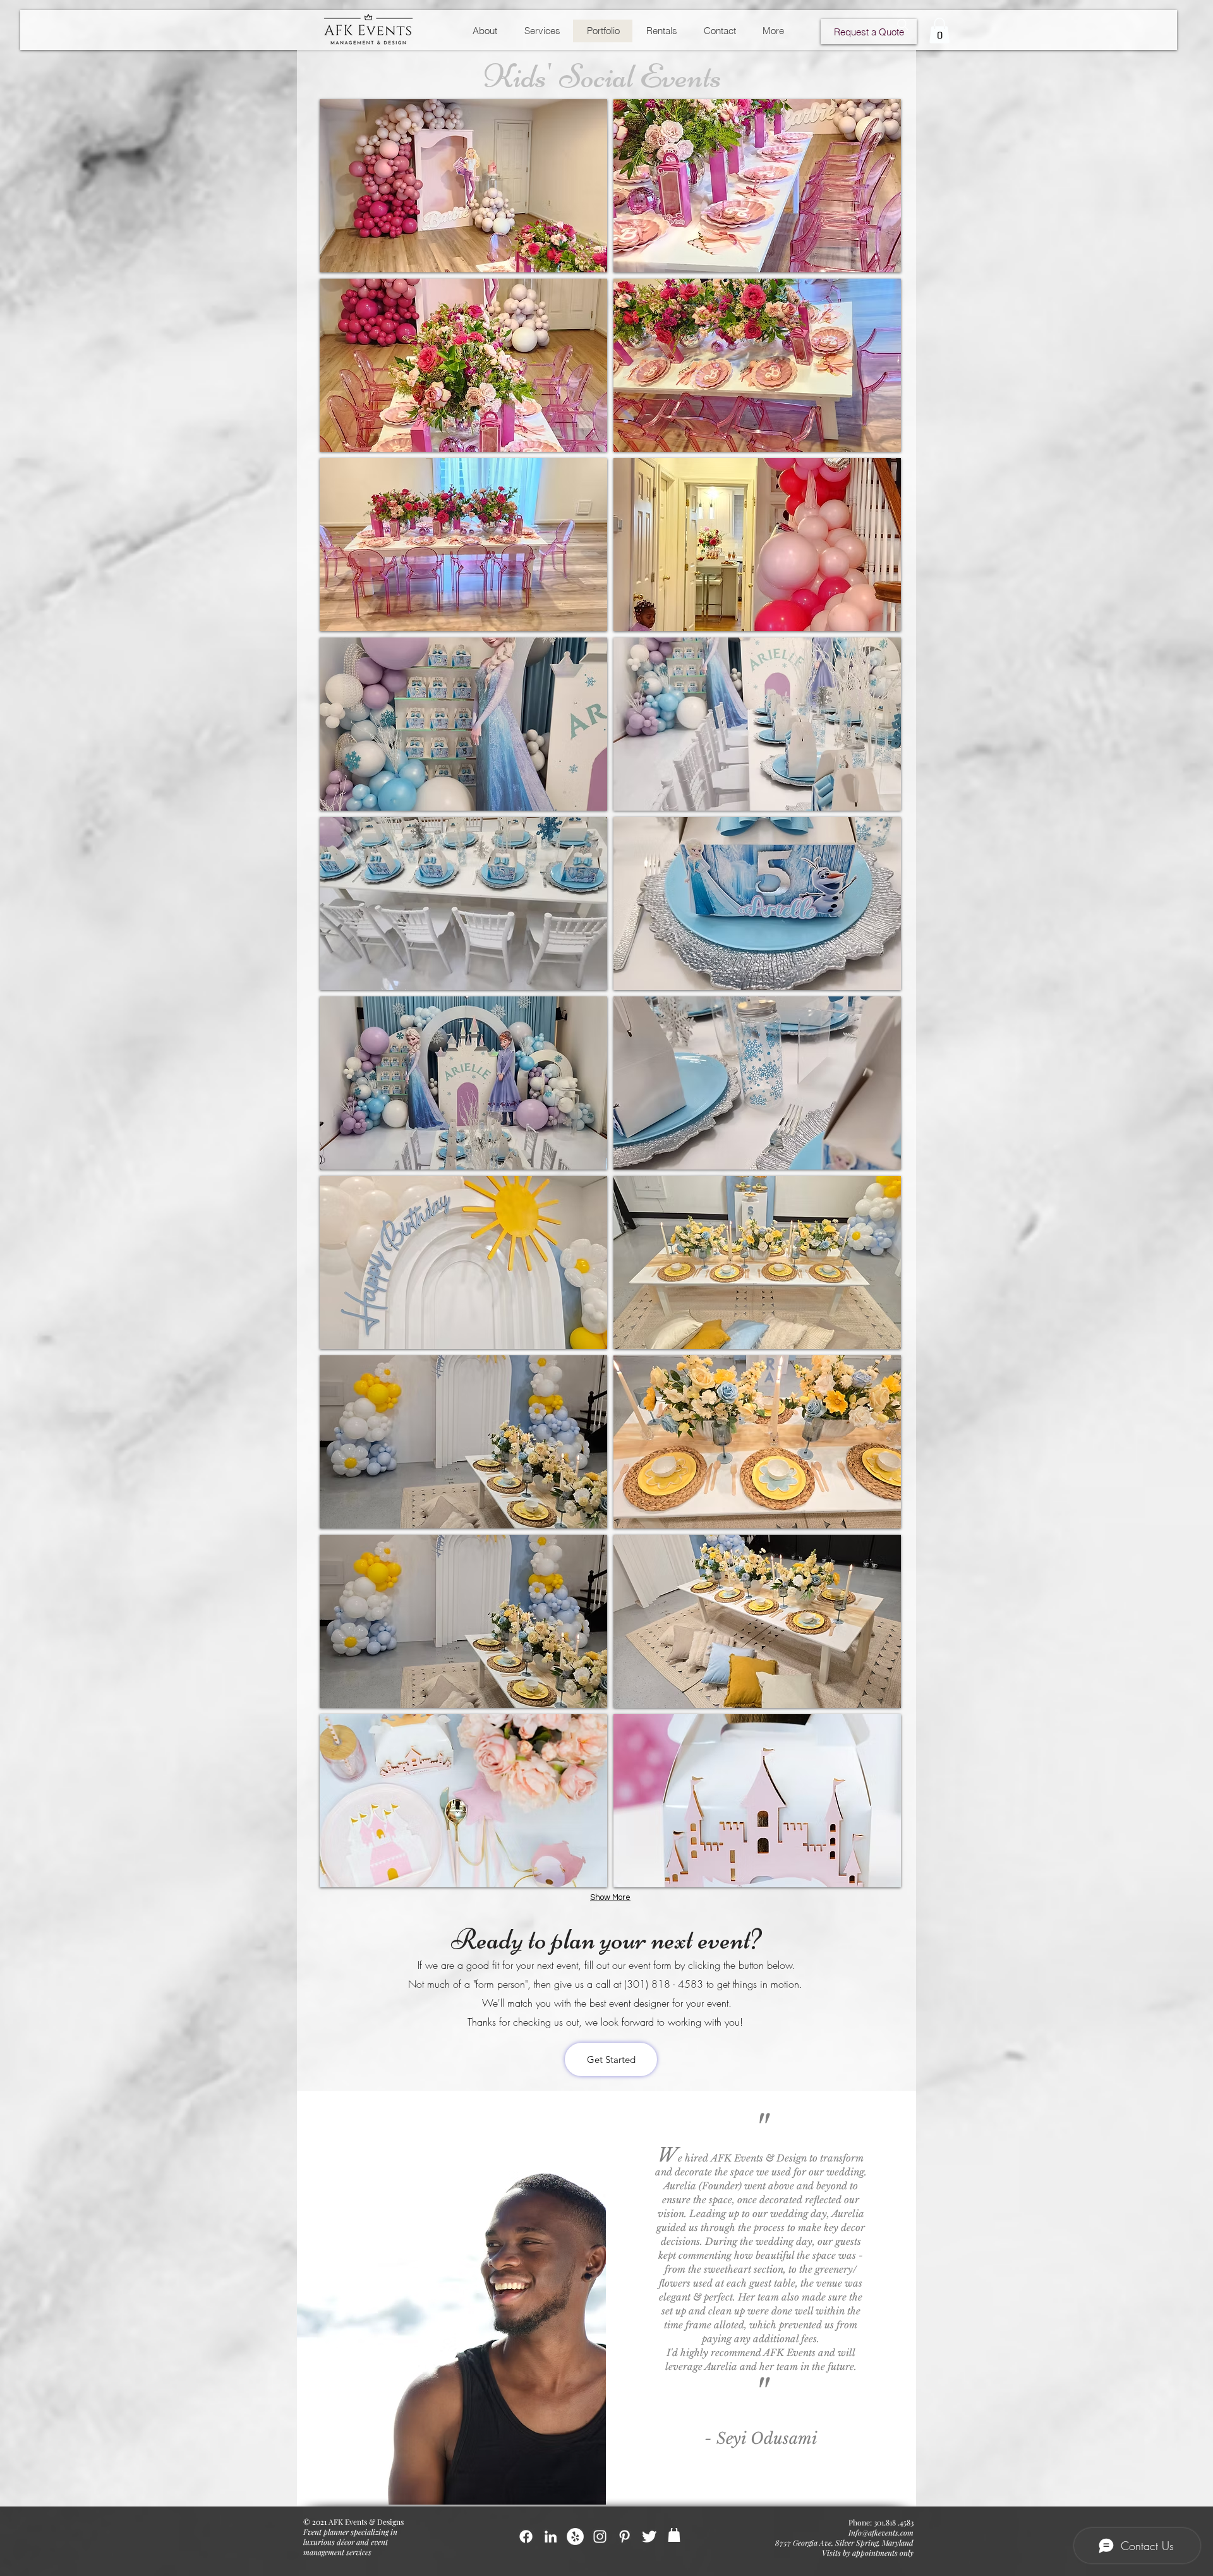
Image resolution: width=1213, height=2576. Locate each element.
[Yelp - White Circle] (575, 2537)
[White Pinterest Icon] (625, 2537)
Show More (610, 1897)
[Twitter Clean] (649, 2537)
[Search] (903, 25)
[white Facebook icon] (526, 2537)
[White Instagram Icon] (600, 2537)
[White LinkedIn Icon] (551, 2537)
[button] (939, 31)
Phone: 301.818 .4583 (881, 2522)
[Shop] (674, 2535)
